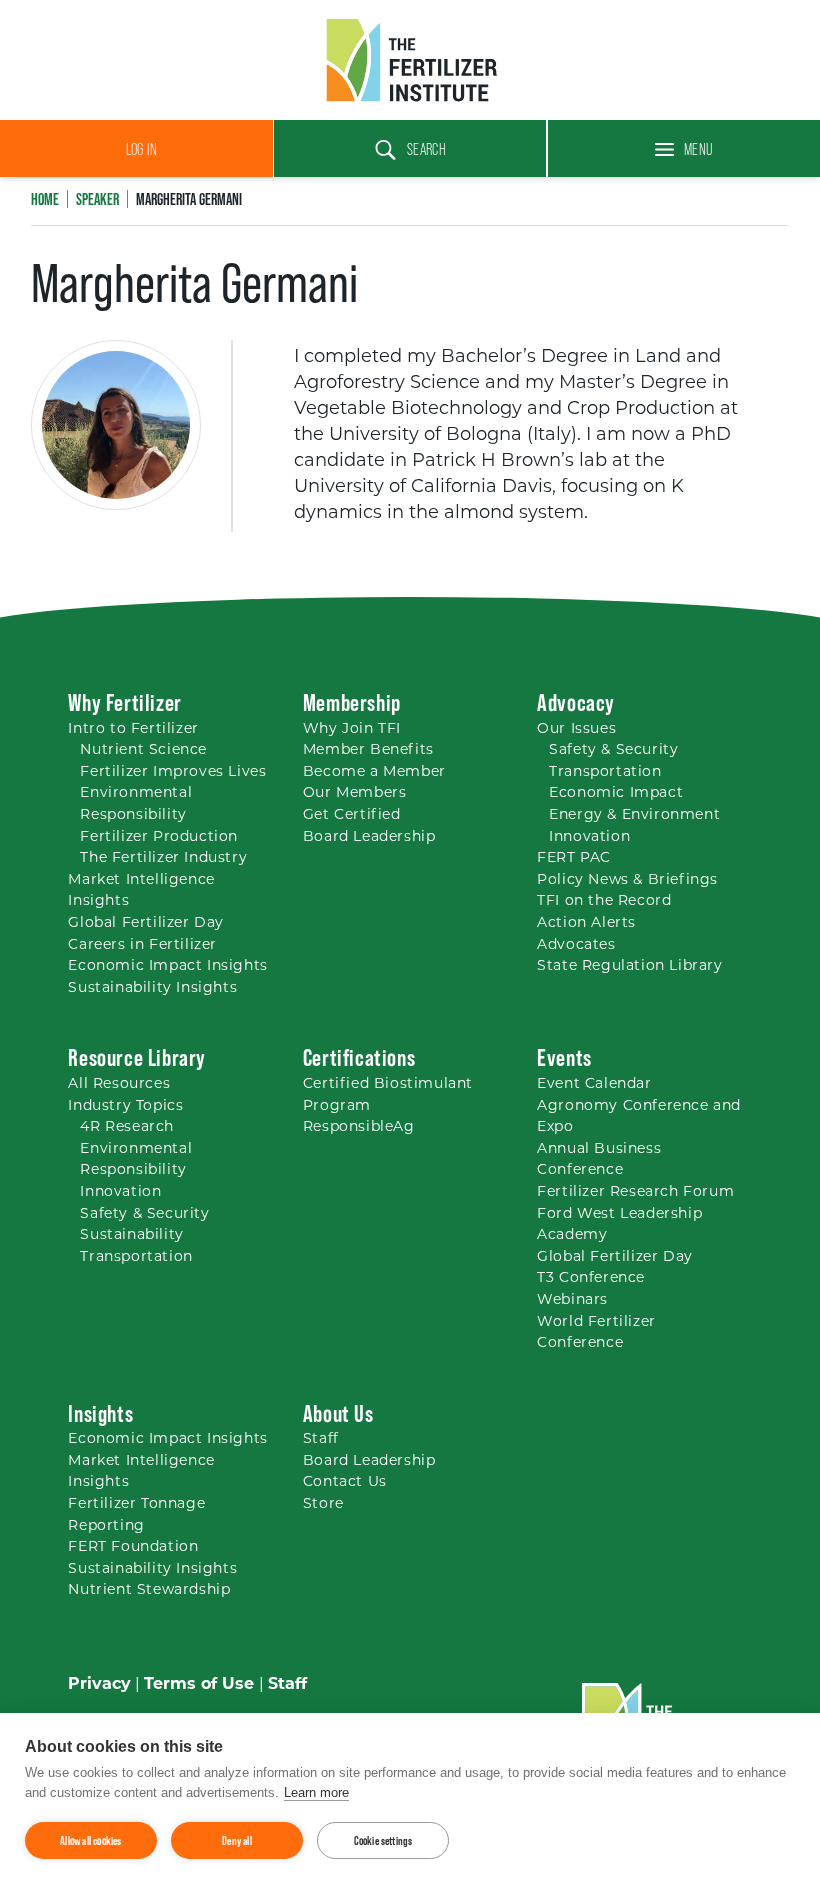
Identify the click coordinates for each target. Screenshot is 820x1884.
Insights (100, 1413)
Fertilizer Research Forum (635, 1192)
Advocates (576, 945)
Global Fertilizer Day (146, 923)
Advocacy (576, 702)
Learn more (316, 1792)
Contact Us (345, 1482)
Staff (321, 1439)
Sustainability (131, 1235)
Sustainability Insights (152, 988)
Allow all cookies (90, 1840)
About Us (338, 1413)
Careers (142, 945)
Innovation (589, 837)
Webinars (572, 1300)
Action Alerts (586, 923)
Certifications (359, 1057)
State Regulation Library (629, 966)
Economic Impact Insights (167, 966)
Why (352, 729)
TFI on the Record (604, 901)
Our (576, 729)
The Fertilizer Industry (163, 858)
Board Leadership (369, 837)
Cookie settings (383, 1840)
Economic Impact (616, 793)
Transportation (605, 772)
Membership (352, 702)
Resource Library (137, 1057)
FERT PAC (574, 858)
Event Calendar (594, 1084)
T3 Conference (591, 1278)
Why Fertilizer (124, 702)
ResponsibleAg (359, 1127)
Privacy (99, 1685)
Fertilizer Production (159, 837)
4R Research (127, 1127)
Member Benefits (368, 750)
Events (564, 1057)
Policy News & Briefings (627, 880)
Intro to (133, 729)
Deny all (237, 1840)
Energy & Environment (634, 815)
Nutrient (143, 750)
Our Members (355, 793)
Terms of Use (199, 1685)
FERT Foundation (133, 1547)
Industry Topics (125, 1106)
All (119, 1084)
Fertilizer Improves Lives (173, 772)
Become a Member (374, 772)
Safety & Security (613, 750)
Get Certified (352, 815)
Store (323, 1504)
